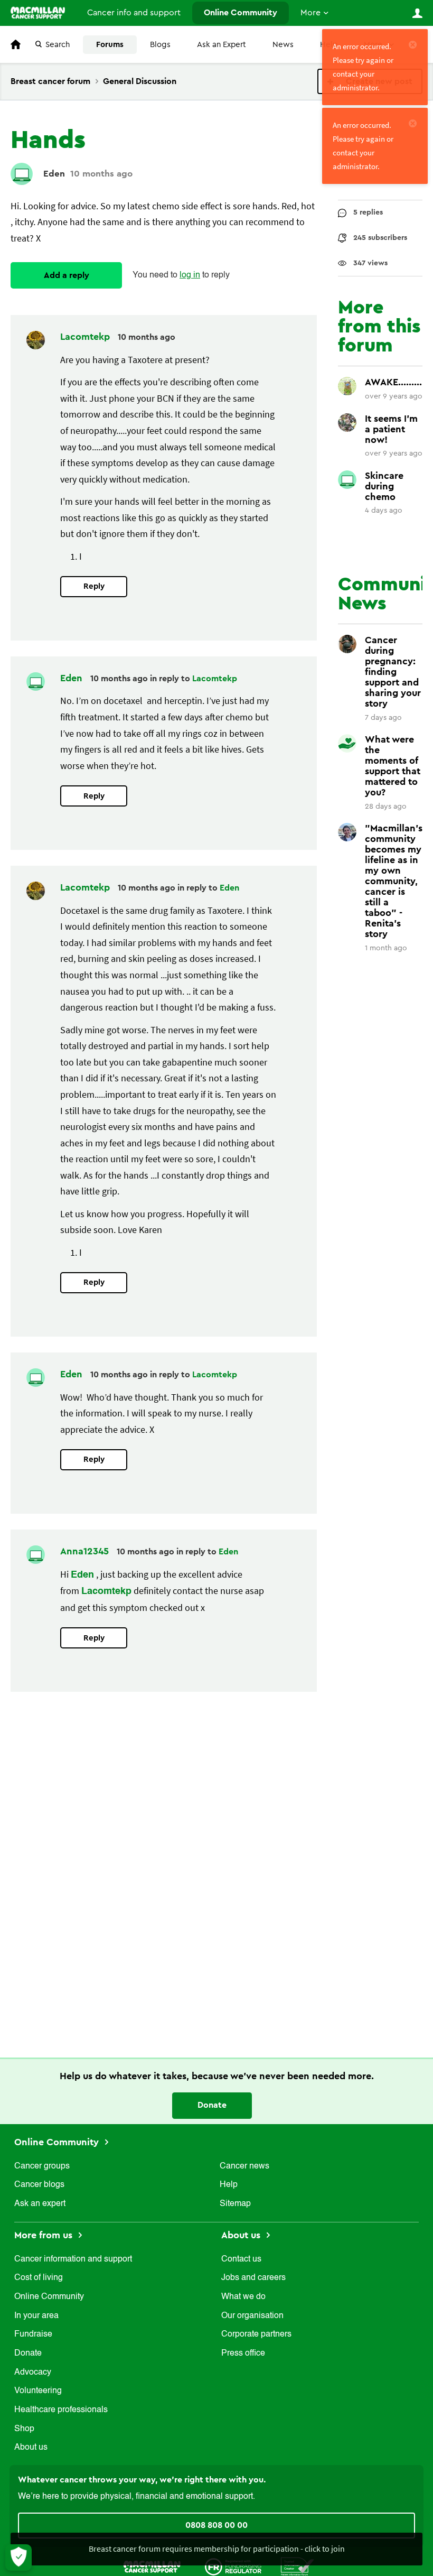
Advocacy (33, 2373)
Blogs (160, 45)
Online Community (241, 13)
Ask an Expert (222, 45)
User (417, 13)
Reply (94, 586)
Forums (110, 45)
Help (229, 2185)
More (310, 13)
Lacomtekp (86, 337)
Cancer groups (42, 2166)
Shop (24, 2429)
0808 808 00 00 (216, 2525)
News (283, 45)
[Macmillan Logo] (152, 2566)
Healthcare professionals (61, 2410)
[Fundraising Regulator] (233, 2566)
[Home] (38, 13)
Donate (212, 2105)
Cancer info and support (134, 13)
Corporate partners (256, 2334)
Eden (54, 174)
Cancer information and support (73, 2259)
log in (190, 275)
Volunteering (38, 2391)
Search (58, 45)
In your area (36, 2316)
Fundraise (33, 2334)
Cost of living (39, 2278)
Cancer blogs (39, 2185)
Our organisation (252, 2316)
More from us (45, 2235)
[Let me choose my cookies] (18, 2558)
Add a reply (67, 275)
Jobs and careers (253, 2278)
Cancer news (244, 2166)
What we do (243, 2297)
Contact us (241, 2259)
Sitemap (235, 2204)
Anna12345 (86, 1551)
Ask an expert (40, 2204)
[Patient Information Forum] (298, 2566)
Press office (243, 2353)
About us (31, 2448)
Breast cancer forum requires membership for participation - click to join (217, 2549)
